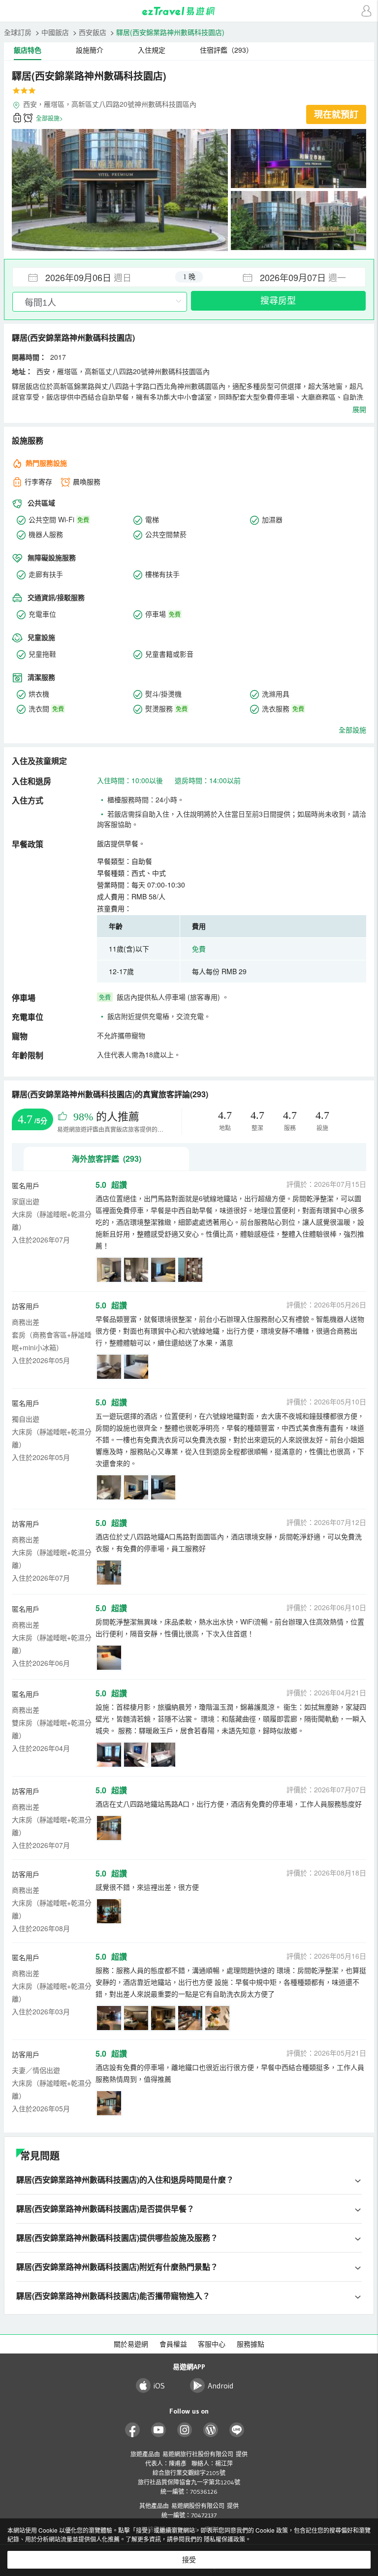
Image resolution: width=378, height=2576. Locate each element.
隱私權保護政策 (224, 2539)
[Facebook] (133, 2430)
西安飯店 (93, 32)
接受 (189, 2560)
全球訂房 (18, 32)
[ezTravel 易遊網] (189, 11)
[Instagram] (185, 2430)
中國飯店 (55, 32)
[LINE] (237, 2430)
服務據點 (251, 2344)
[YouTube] (159, 2430)
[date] (101, 277)
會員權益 (173, 2344)
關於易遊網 (131, 2344)
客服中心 (212, 2344)
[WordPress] (211, 2430)
